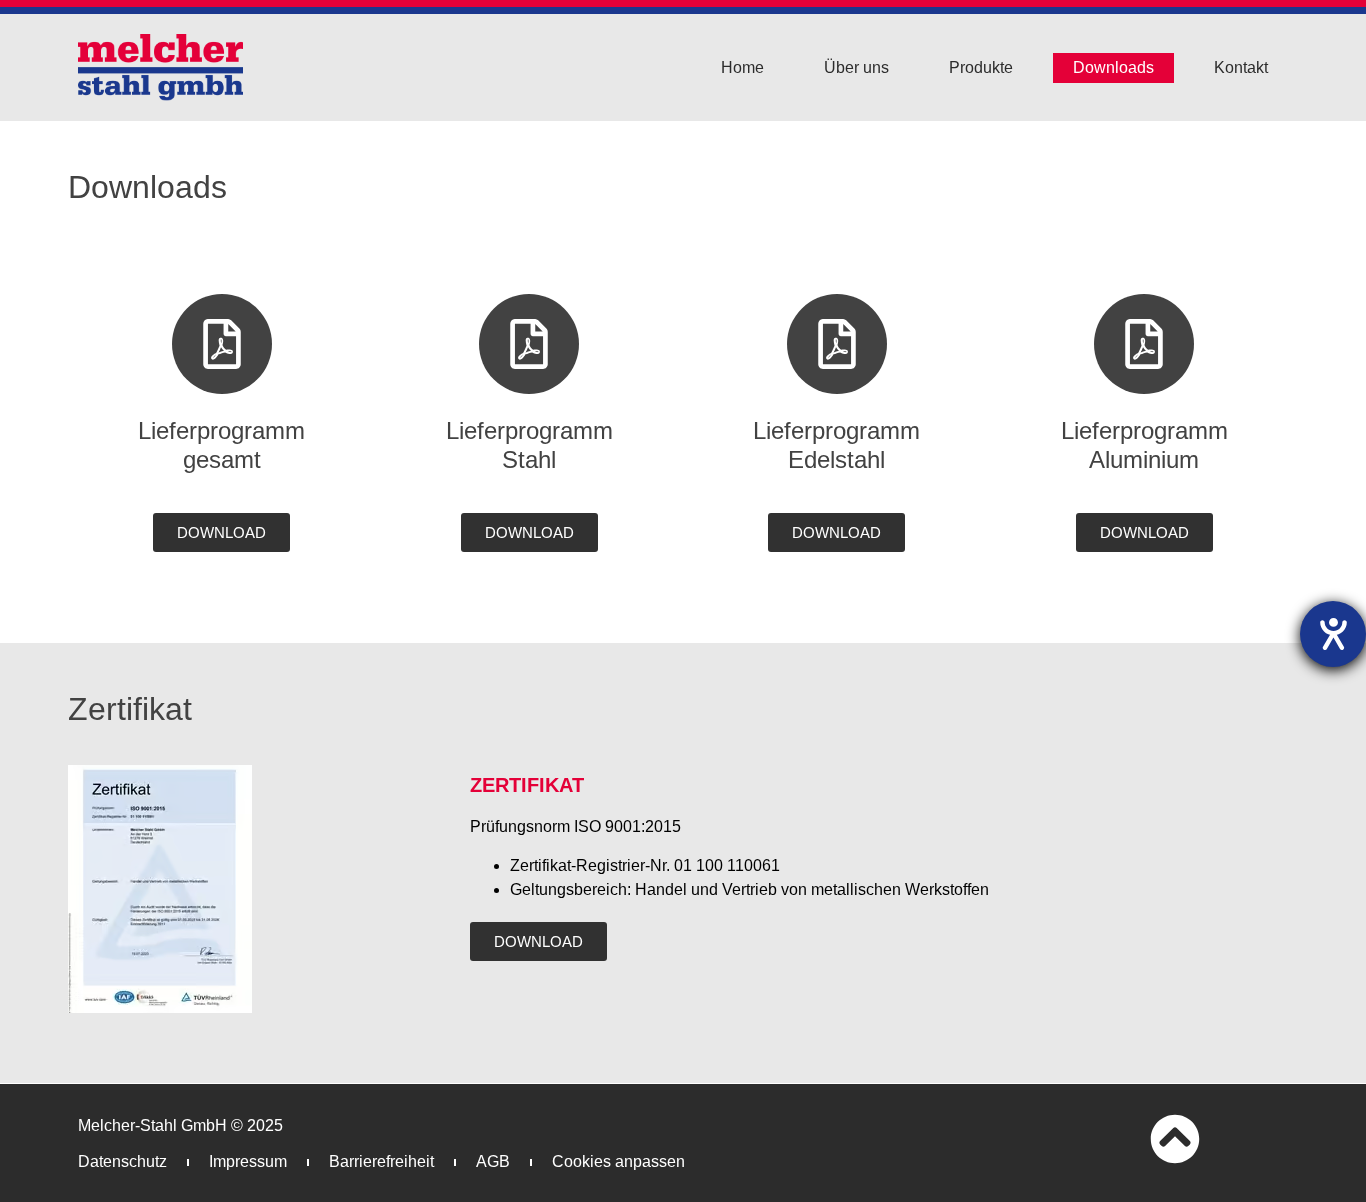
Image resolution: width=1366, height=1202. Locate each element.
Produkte (981, 67)
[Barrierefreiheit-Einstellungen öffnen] (1333, 634)
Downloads (1113, 67)
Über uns (856, 67)
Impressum (248, 1161)
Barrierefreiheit (381, 1161)
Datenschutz (122, 1161)
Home (742, 67)
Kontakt (1241, 67)
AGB (493, 1161)
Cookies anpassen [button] (618, 1161)
